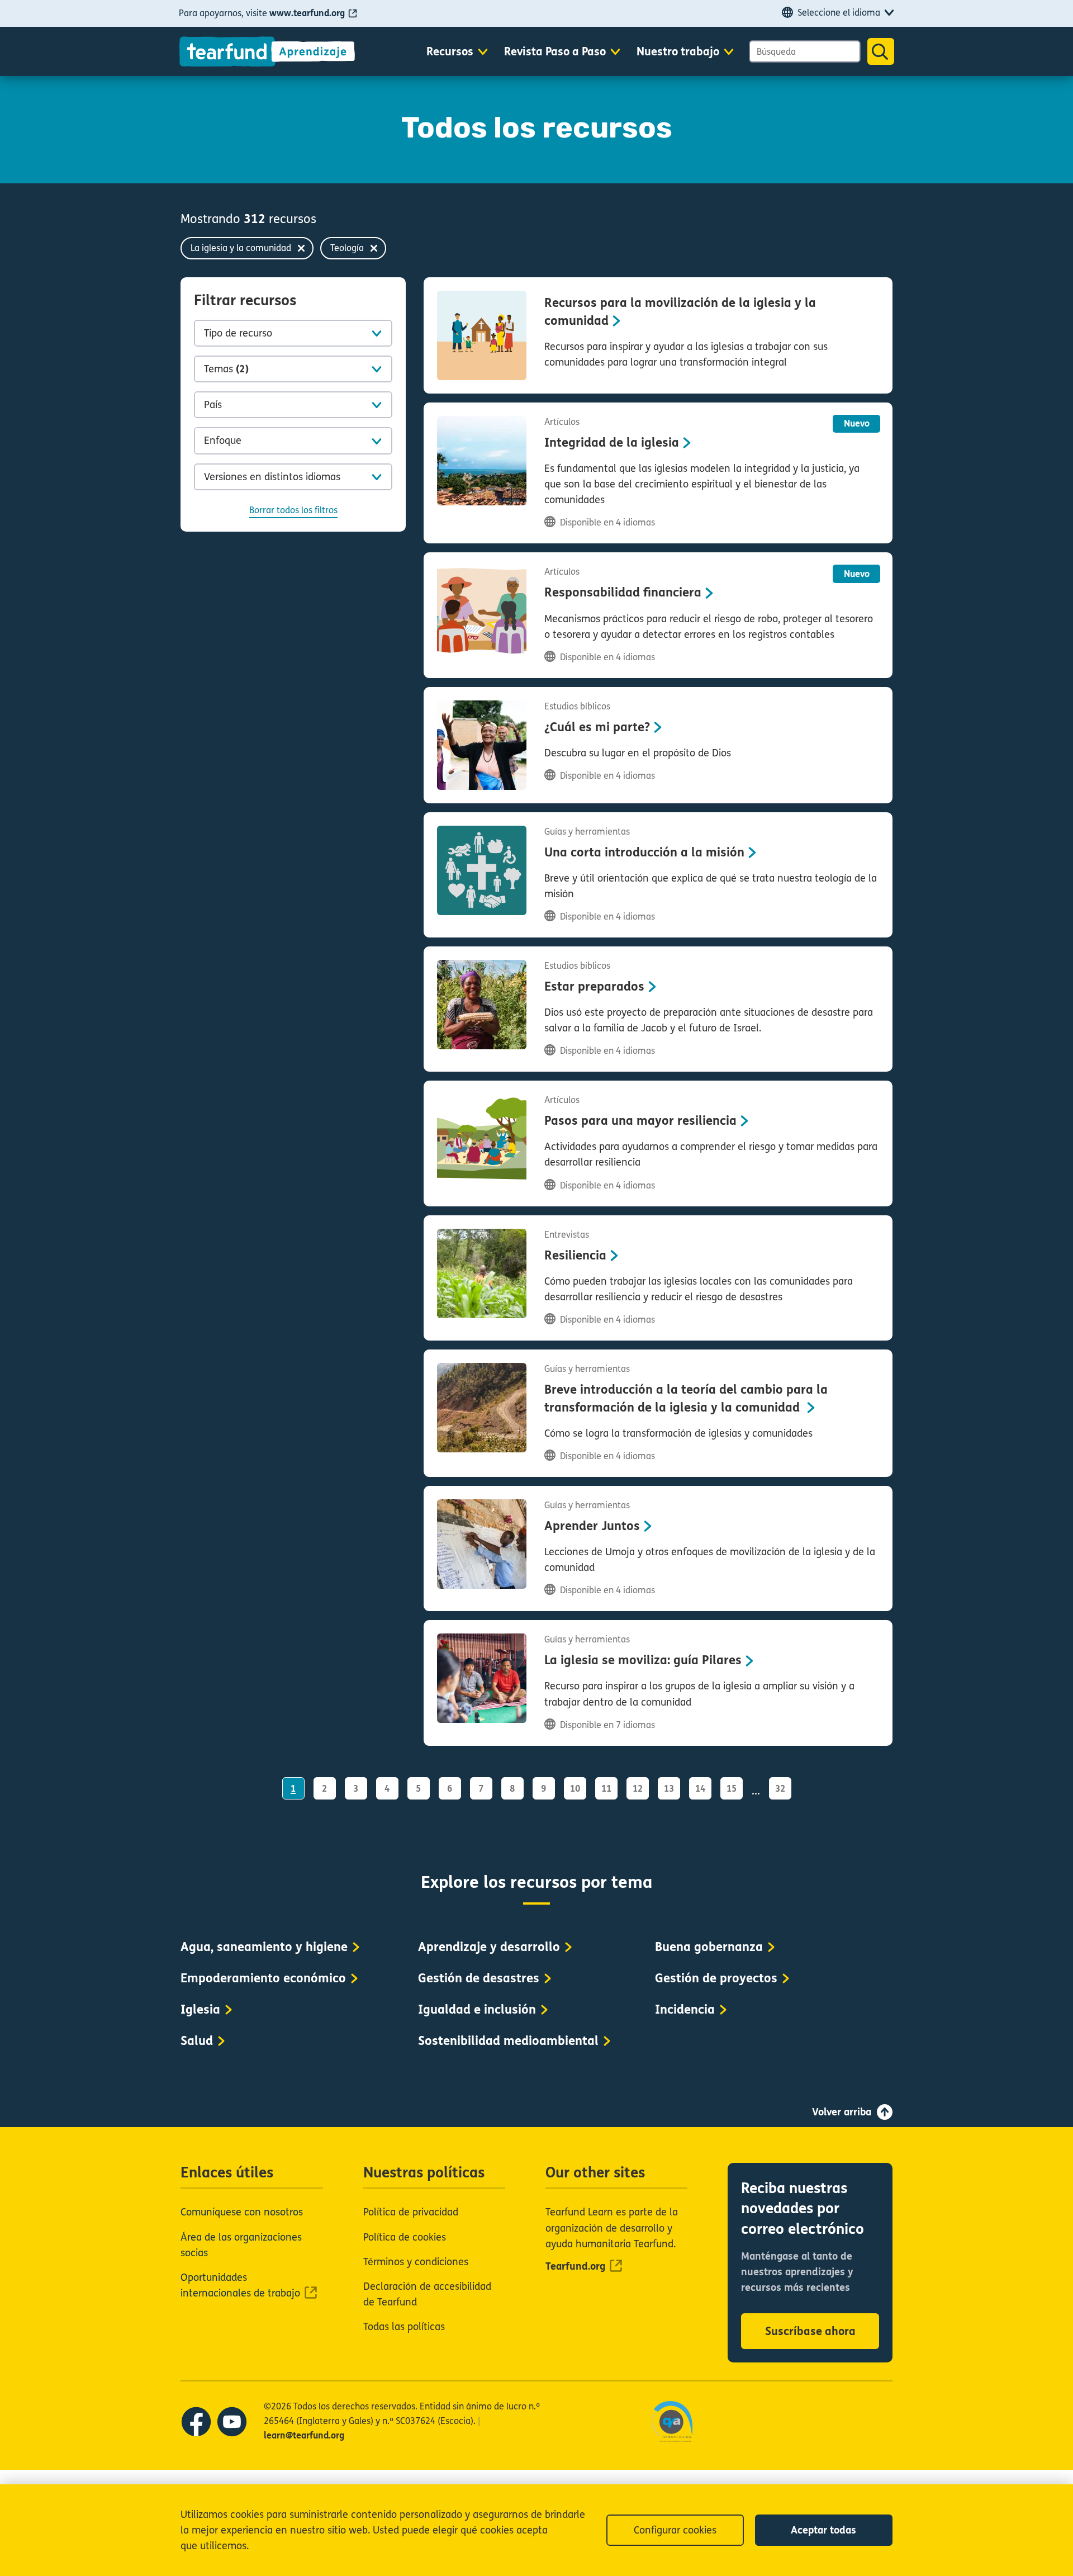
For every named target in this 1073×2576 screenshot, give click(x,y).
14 (700, 1789)
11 (606, 1789)
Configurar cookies (675, 2530)
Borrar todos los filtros (293, 510)
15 (732, 1789)
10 (575, 1789)
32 (780, 1789)
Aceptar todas (823, 2530)
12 (638, 1789)
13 (669, 1789)
